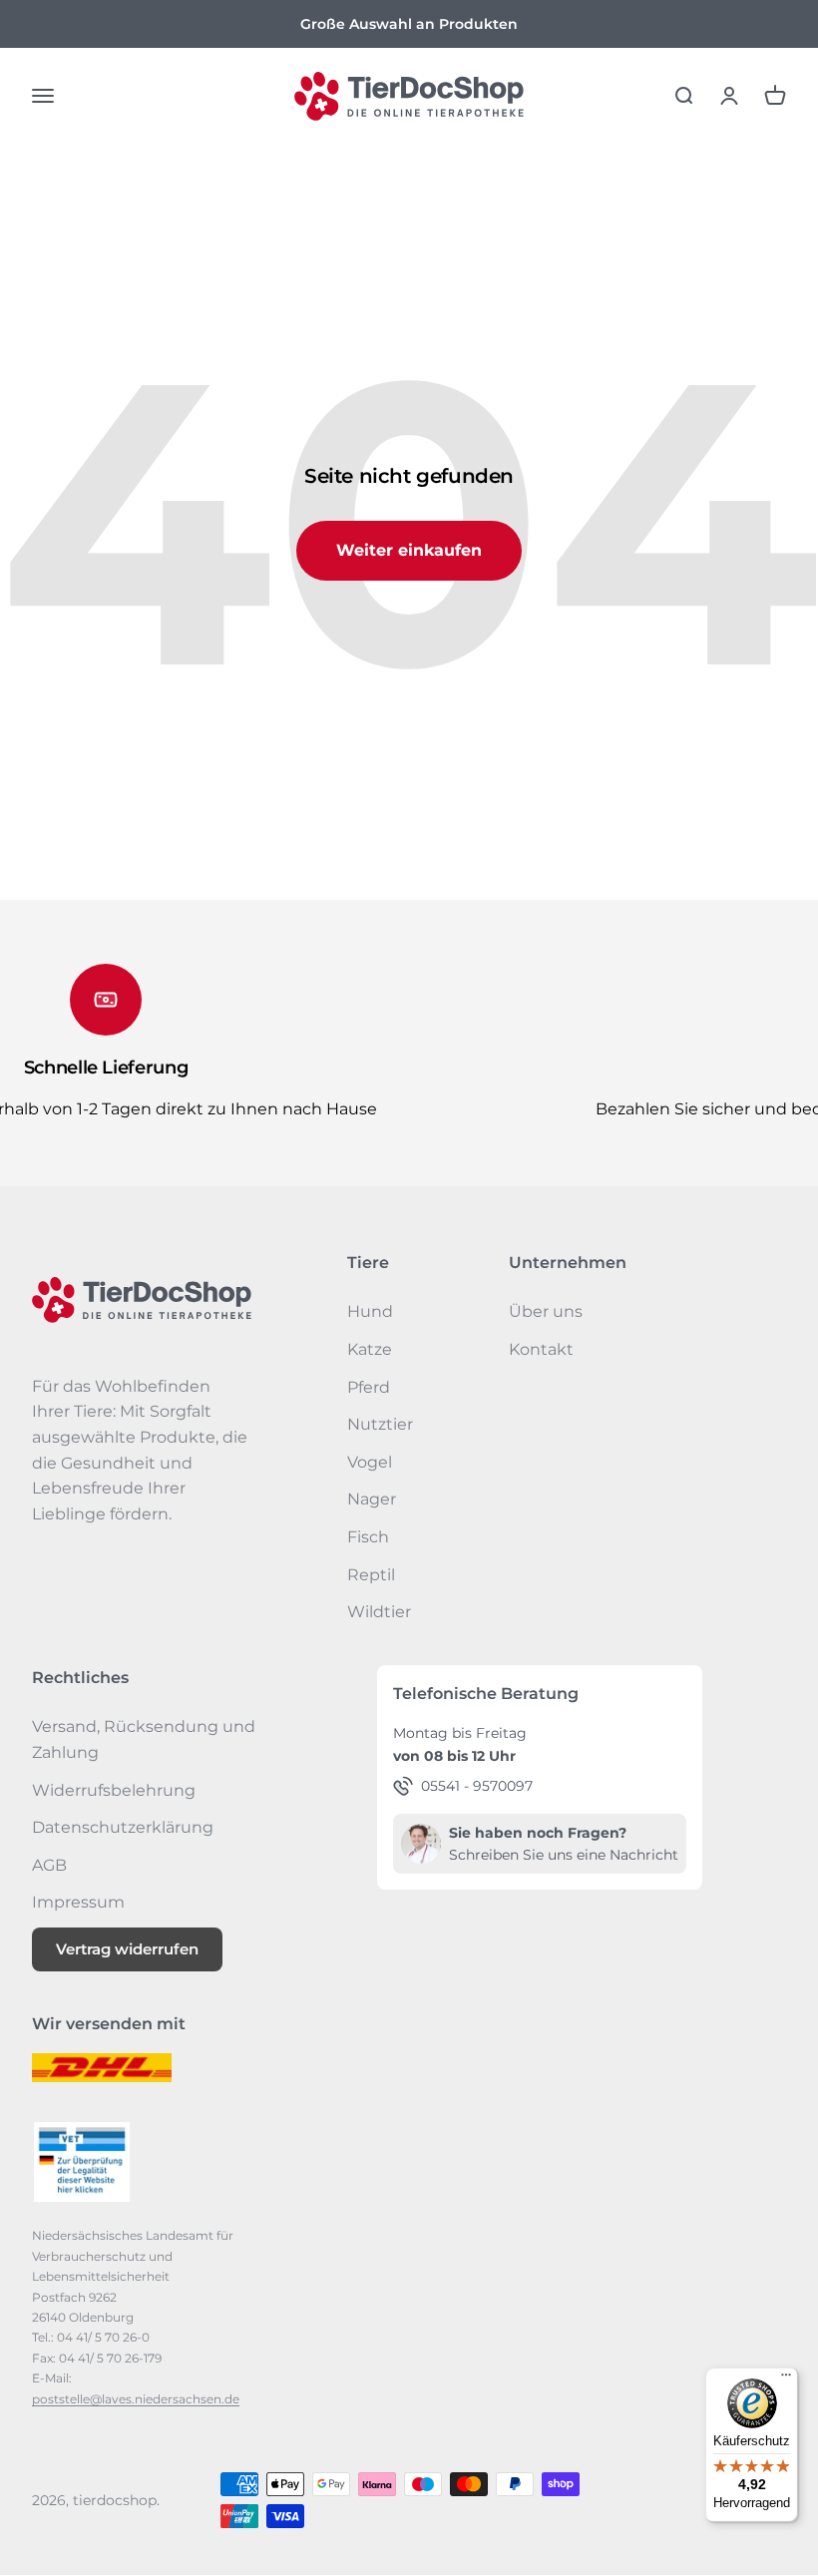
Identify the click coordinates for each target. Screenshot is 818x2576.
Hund (370, 1311)
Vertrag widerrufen (127, 1949)
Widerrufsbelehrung (114, 1790)
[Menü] (786, 2379)
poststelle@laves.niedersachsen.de (136, 2399)
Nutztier (380, 1424)
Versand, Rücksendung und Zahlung (144, 1739)
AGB (49, 1865)
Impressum (78, 1902)
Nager (372, 1499)
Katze (370, 1349)
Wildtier (379, 1612)
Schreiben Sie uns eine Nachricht (564, 1855)
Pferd (369, 1387)
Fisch (368, 1537)
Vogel (370, 1462)
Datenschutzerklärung (123, 1827)
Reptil (371, 1575)
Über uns (546, 1311)
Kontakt (541, 1349)
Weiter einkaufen (409, 550)
